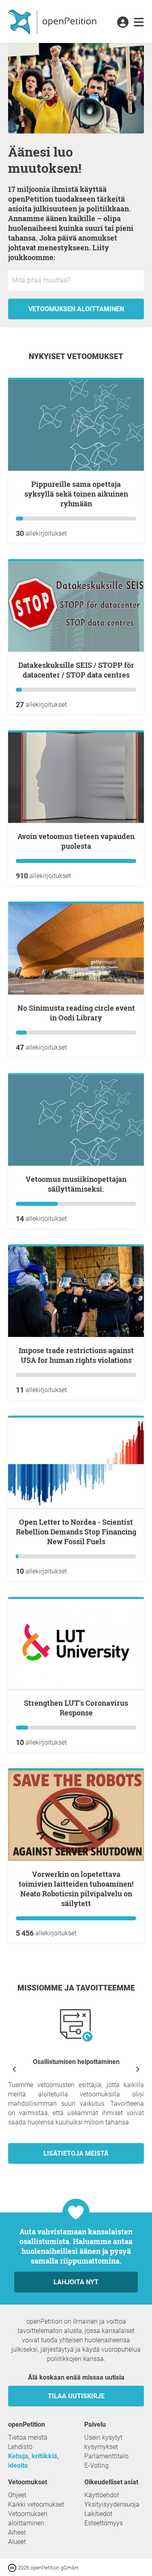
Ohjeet (17, 2495)
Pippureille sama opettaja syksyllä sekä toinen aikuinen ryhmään (76, 494)
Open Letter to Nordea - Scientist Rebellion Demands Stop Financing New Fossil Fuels (76, 1532)
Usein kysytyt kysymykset (103, 2442)
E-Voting (96, 2465)
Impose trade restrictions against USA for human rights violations (76, 1355)
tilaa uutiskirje (76, 2396)
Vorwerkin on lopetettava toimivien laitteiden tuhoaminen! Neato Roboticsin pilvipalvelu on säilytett (76, 1889)
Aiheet (17, 2532)
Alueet (17, 2542)
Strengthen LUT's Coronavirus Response (76, 1708)
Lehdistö (20, 2447)
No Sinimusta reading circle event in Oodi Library (76, 1013)
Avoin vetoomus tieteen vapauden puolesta (76, 841)
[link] (139, 23)
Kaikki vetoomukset (36, 2504)
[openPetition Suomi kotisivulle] (53, 22)
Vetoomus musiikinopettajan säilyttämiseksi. (76, 1184)
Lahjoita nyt (76, 2282)
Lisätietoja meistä (76, 2153)
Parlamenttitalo (106, 2456)
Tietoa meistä (28, 2437)
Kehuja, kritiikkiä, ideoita (33, 2461)
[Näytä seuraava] (138, 2069)
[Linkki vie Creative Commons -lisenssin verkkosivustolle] (13, 2567)
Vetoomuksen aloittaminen (76, 309)
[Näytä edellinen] (14, 2069)
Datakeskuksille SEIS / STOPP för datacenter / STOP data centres (76, 670)
